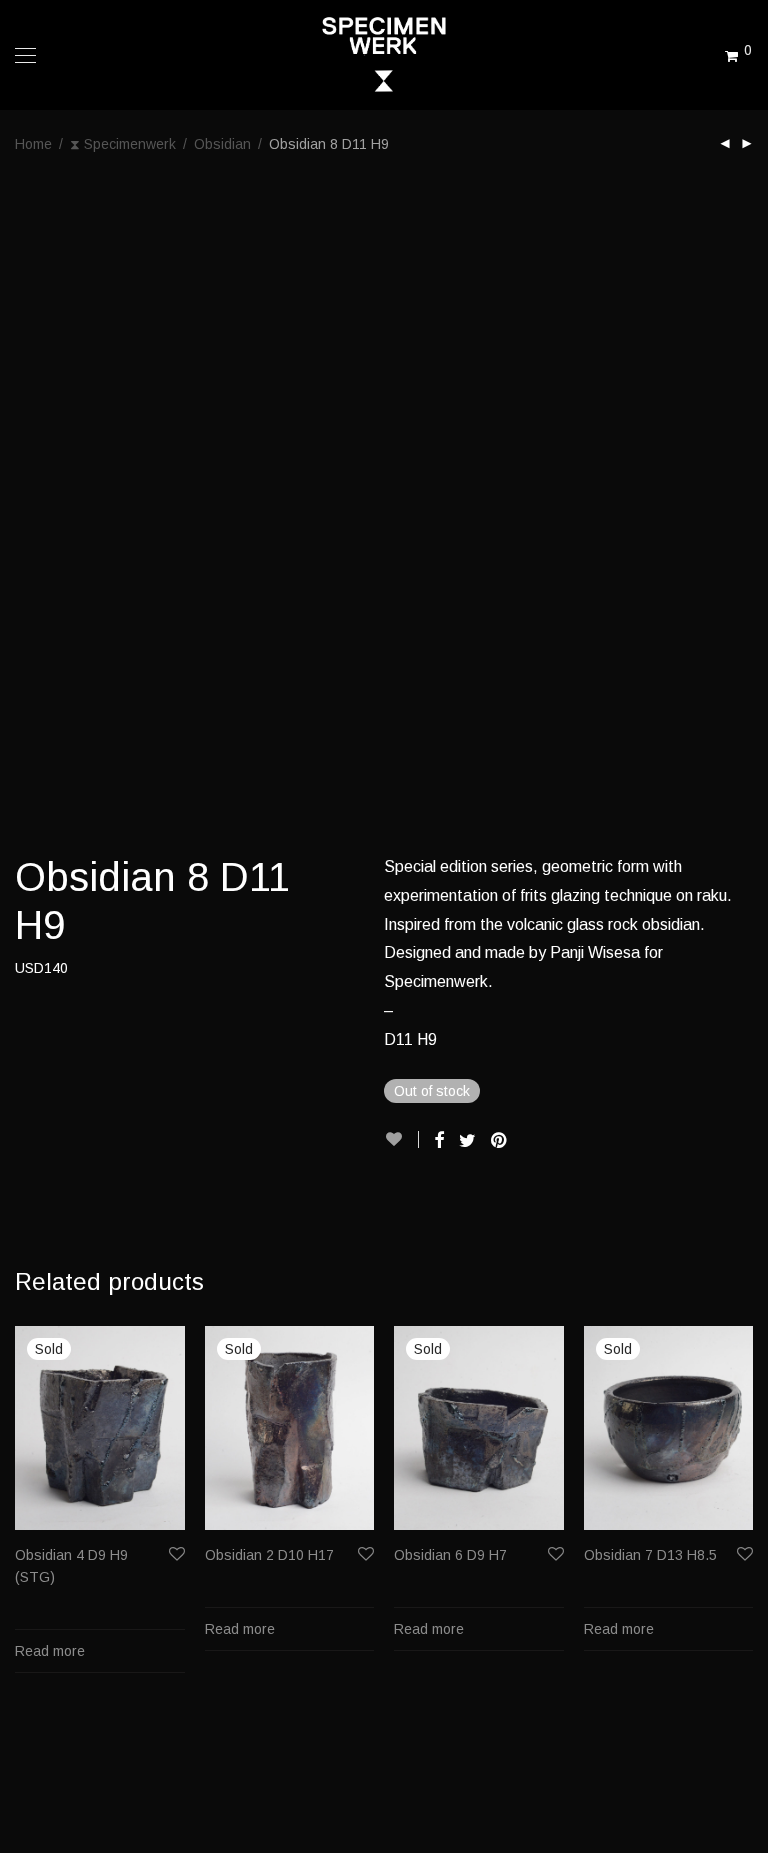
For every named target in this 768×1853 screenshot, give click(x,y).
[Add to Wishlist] (401, 1139)
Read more (50, 1651)
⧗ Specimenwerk (123, 144)
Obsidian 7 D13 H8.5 (650, 1555)
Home (33, 144)
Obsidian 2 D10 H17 (269, 1555)
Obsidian (222, 144)
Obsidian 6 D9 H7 (450, 1555)
